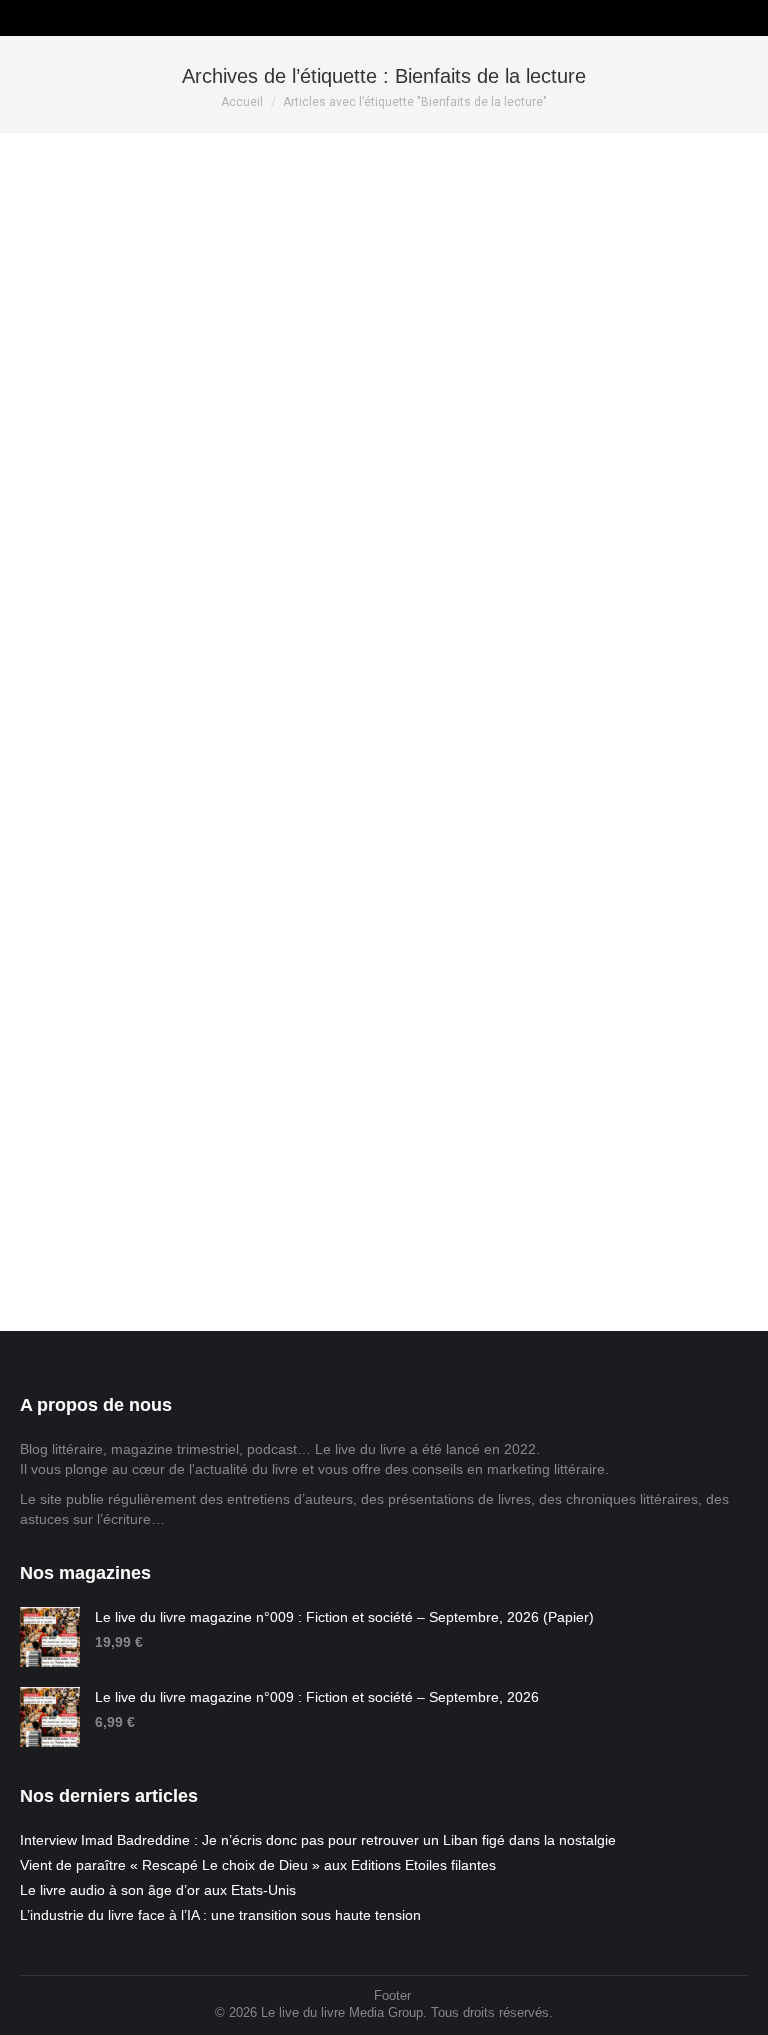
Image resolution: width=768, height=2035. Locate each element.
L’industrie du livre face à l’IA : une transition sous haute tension (220, 1915)
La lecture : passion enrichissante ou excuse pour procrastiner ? (329, 1095)
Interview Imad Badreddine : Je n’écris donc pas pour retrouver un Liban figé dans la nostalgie (318, 1840)
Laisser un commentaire (316, 613)
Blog (33, 613)
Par (99, 613)
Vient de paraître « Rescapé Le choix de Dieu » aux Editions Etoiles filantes (258, 1865)
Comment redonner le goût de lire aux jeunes (235, 580)
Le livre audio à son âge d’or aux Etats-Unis (158, 1890)
